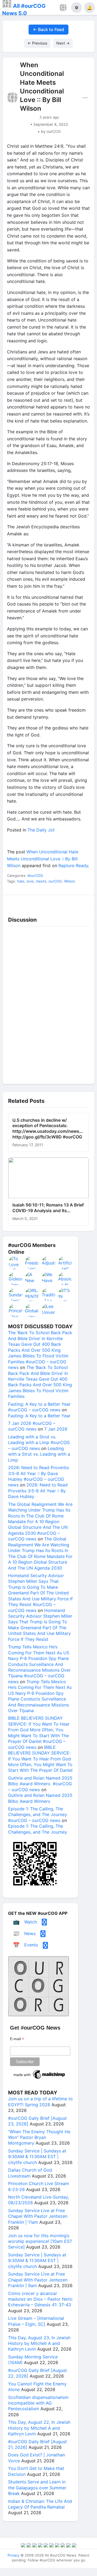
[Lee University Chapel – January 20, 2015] (49, 1310)
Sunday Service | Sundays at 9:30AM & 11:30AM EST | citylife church (37, 2157)
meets (41, 881)
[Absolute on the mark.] (65, 1279)
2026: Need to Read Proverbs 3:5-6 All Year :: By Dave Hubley (38, 1491)
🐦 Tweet (83, 901)
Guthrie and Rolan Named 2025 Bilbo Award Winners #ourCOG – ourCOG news (40, 1784)
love (30, 881)
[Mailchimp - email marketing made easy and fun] (40, 2079)
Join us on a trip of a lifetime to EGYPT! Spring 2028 (40, 2102)
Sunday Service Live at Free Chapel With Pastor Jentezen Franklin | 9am (38, 2280)
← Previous (37, 43)
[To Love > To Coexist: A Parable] (16, 1263)
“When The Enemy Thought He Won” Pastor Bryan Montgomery (39, 2137)
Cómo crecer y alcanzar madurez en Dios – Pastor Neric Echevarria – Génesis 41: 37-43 (40, 2299)
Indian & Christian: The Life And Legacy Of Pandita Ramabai (40, 2504)
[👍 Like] (14, 901)
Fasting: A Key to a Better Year (39, 1416)
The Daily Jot (41, 830)
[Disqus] (48, 1004)
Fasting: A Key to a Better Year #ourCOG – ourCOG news (39, 1407)
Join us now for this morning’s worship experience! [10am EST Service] (40, 2241)
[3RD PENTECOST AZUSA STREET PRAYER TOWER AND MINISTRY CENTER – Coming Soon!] (32, 1294)
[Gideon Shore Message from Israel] (16, 1279)
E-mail (17, 2039)
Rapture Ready (73, 866)
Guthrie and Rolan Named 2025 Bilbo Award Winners (40, 1798)
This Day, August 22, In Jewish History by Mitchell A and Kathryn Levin (39, 2428)
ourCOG (55, 881)
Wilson (70, 881)
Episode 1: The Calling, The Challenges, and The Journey (38, 1829)
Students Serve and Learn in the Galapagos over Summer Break (37, 2488)
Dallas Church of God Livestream (30, 2173)
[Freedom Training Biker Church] (32, 1263)
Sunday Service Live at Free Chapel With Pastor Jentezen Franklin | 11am (38, 2216)
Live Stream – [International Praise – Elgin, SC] (36, 2321)
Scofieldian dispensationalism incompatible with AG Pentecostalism (38, 2403)
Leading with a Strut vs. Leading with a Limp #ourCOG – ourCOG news (39, 1443)
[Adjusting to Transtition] (49, 1263)
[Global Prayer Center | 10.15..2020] (32, 1310)
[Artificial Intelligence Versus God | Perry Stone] (65, 1263)
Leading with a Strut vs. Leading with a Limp (39, 1454)
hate (21, 881)
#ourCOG (35, 875)
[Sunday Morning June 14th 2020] (16, 1294)
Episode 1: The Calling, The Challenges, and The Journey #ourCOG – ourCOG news (38, 1815)
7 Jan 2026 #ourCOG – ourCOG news (32, 1426)
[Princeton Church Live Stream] (16, 1310)
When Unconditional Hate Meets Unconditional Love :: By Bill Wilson (43, 859)
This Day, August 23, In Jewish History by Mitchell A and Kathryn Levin (39, 2343)
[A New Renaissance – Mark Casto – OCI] (32, 1279)
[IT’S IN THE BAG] (65, 1294)
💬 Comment (37, 901)
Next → (63, 43)
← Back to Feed (48, 29)
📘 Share (60, 901)
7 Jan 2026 (56, 1429)
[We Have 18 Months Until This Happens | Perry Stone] (49, 1279)
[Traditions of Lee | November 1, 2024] (49, 1294)
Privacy (13, 2555)
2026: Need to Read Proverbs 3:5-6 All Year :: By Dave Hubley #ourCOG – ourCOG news (39, 1476)
